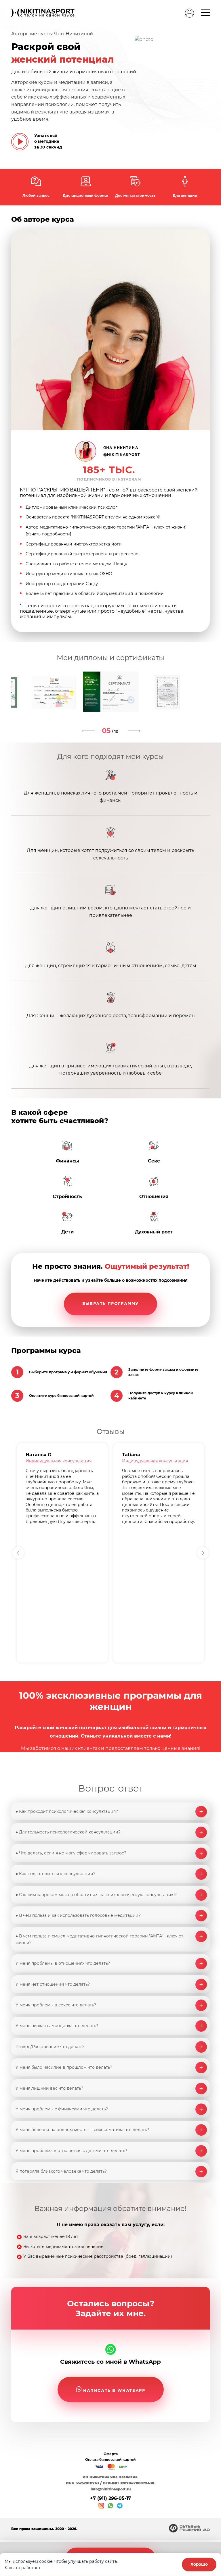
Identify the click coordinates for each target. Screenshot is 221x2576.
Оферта (111, 2454)
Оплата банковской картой (110, 2460)
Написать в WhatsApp (114, 2391)
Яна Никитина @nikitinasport (122, 451)
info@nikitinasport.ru (111, 2489)
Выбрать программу (110, 1304)
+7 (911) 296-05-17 (110, 2498)
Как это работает (23, 2568)
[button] (203, 1553)
